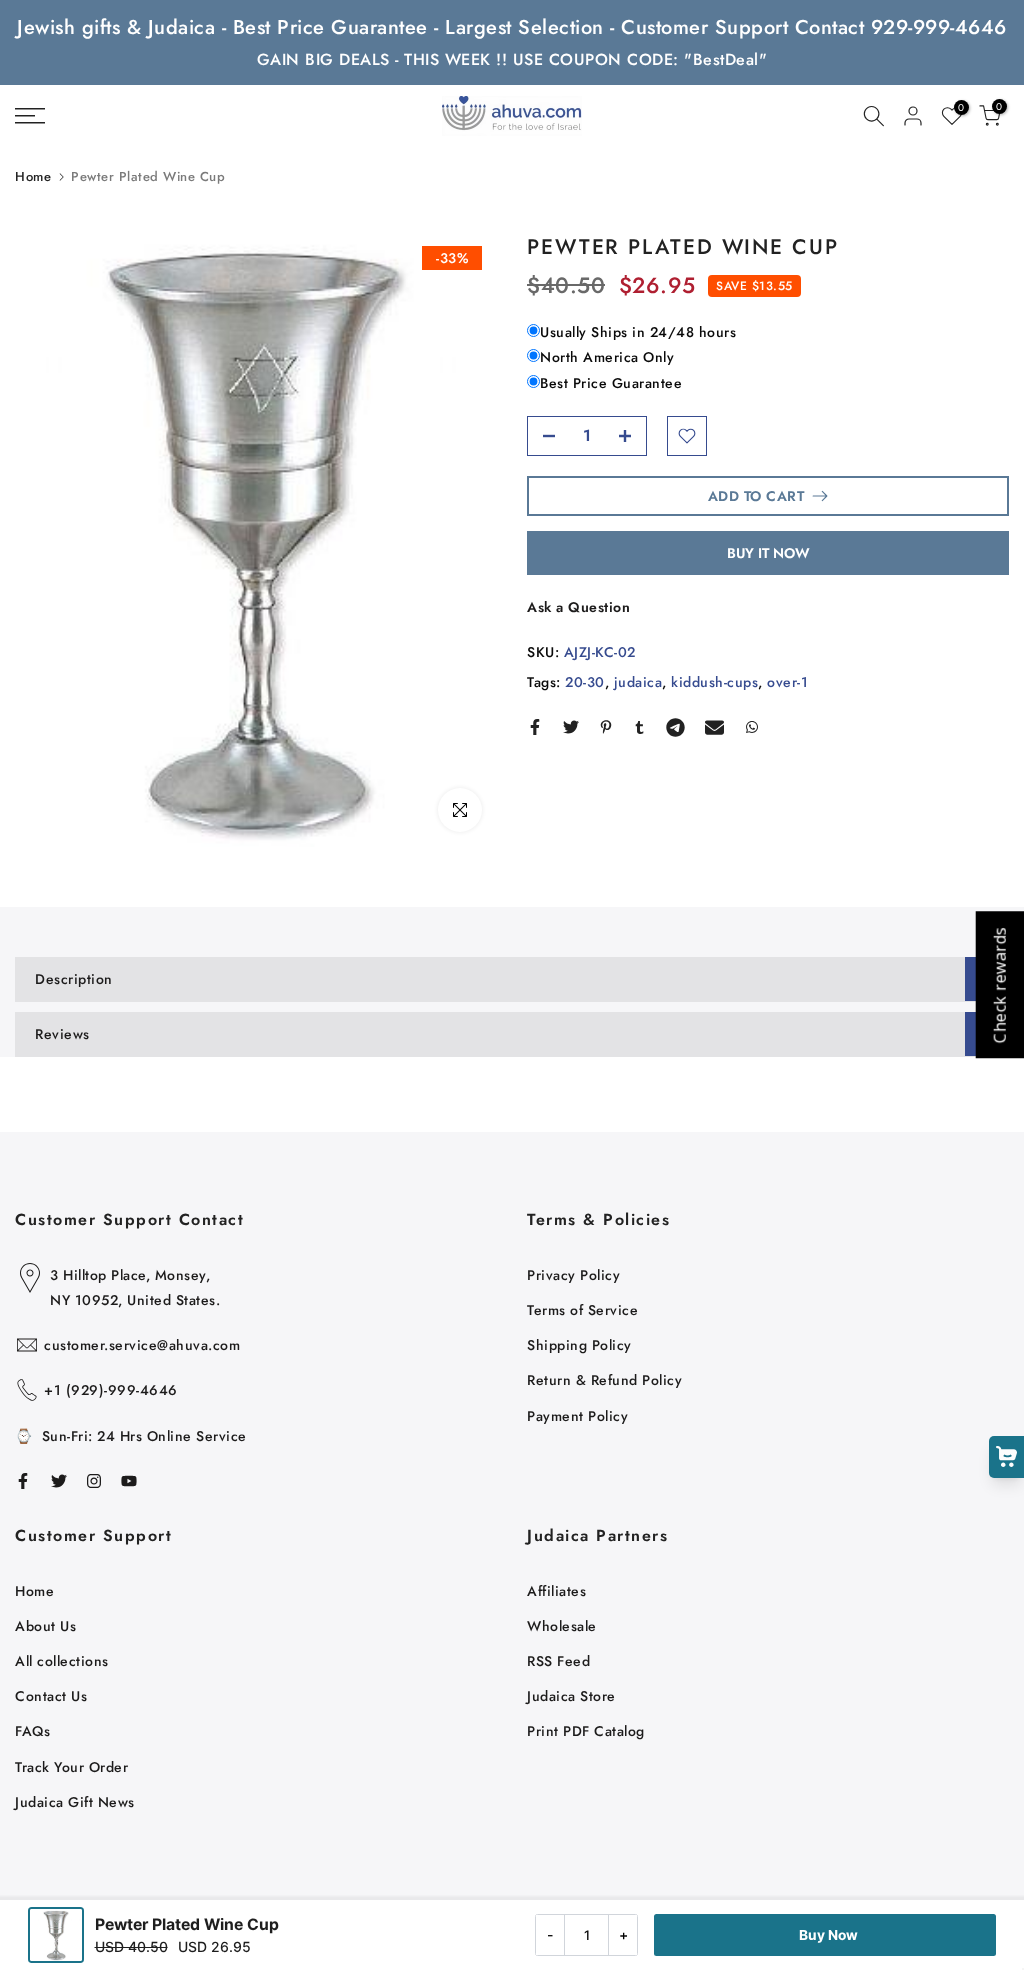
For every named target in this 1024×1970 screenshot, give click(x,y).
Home (33, 176)
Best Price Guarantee (611, 383)
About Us (45, 1626)
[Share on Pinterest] (606, 727)
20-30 (585, 682)
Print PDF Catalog (586, 1731)
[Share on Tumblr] (639, 727)
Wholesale (562, 1626)
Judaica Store (571, 1696)
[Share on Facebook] (535, 727)
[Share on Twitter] (571, 727)
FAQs (32, 1731)
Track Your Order (71, 1767)
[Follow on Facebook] (23, 1481)
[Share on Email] (714, 727)
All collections (62, 1661)
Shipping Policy (579, 1345)
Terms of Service (582, 1310)
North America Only (607, 357)
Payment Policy (577, 1416)
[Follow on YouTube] (129, 1481)
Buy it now (768, 553)
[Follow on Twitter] (59, 1481)
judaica (638, 682)
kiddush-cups (714, 682)
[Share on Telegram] (675, 727)
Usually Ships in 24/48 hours (638, 332)
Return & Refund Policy (604, 1380)
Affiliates (556, 1591)
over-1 (787, 682)
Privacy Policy (573, 1275)
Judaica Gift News (75, 1802)
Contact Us (51, 1696)
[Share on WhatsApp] (752, 727)
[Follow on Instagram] (94, 1481)
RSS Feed (558, 1661)
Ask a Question (578, 607)
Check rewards (999, 985)
